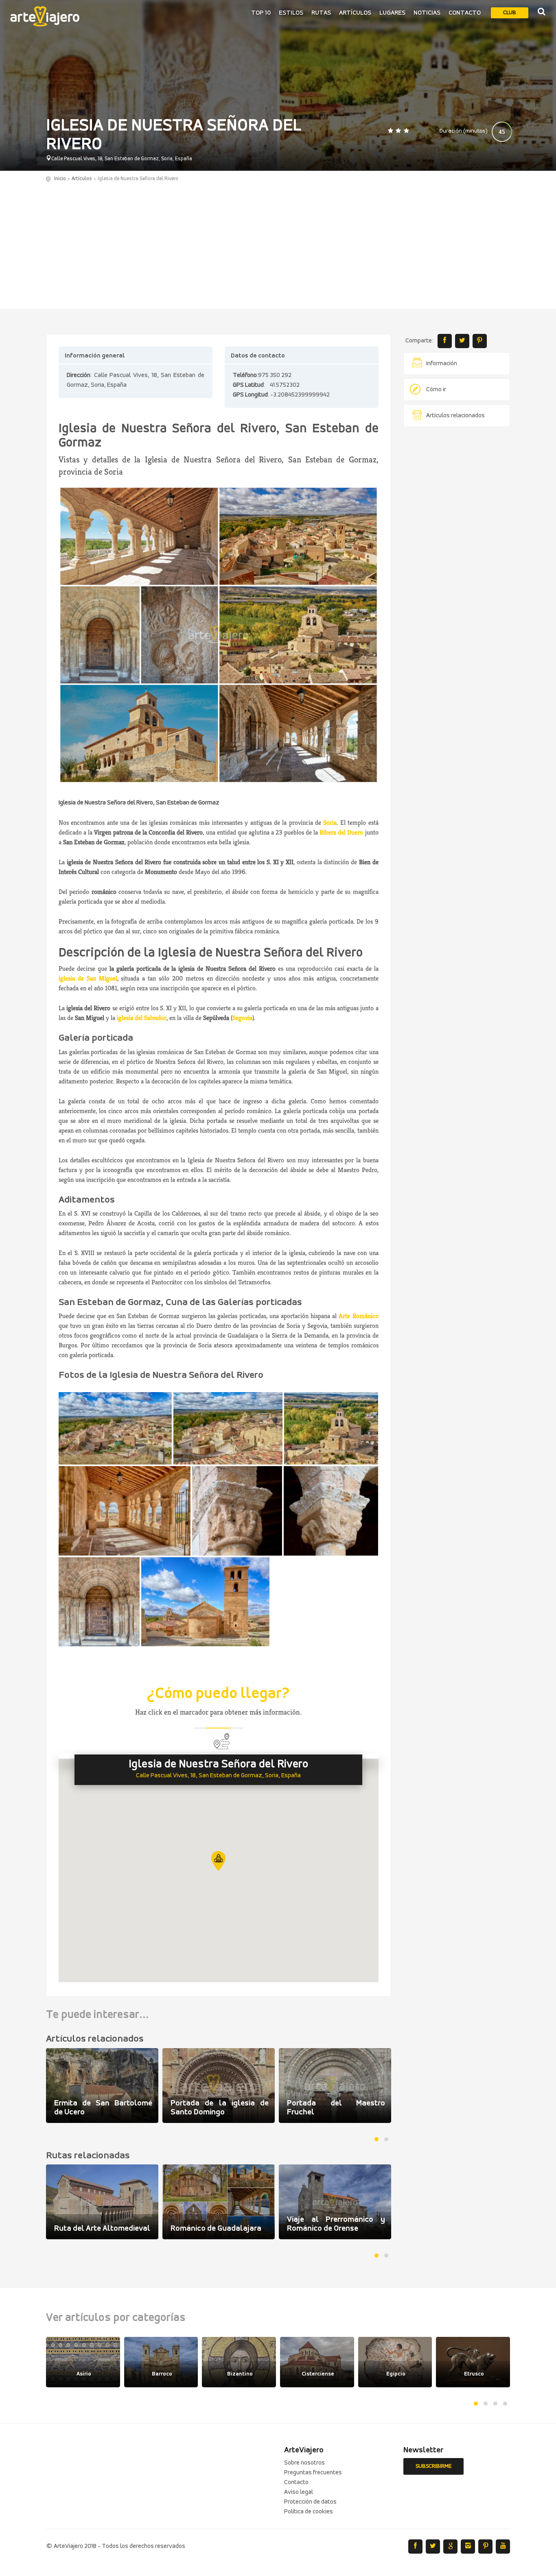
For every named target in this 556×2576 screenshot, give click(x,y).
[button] (218, 1861)
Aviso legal (299, 2492)
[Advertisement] (278, 244)
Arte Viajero (45, 16)
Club (510, 13)
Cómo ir (436, 390)
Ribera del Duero (341, 832)
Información (442, 364)
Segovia (242, 1018)
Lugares (392, 13)
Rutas (321, 13)
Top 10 (261, 13)
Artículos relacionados (455, 416)
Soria (330, 823)
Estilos (291, 13)
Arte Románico (358, 1316)
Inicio (60, 179)
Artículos (355, 13)
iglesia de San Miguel (88, 978)
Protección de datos (310, 2502)
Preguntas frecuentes (313, 2473)
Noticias (427, 13)
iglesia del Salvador (142, 1018)
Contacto (465, 13)
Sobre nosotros (304, 2463)
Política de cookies (309, 2512)
